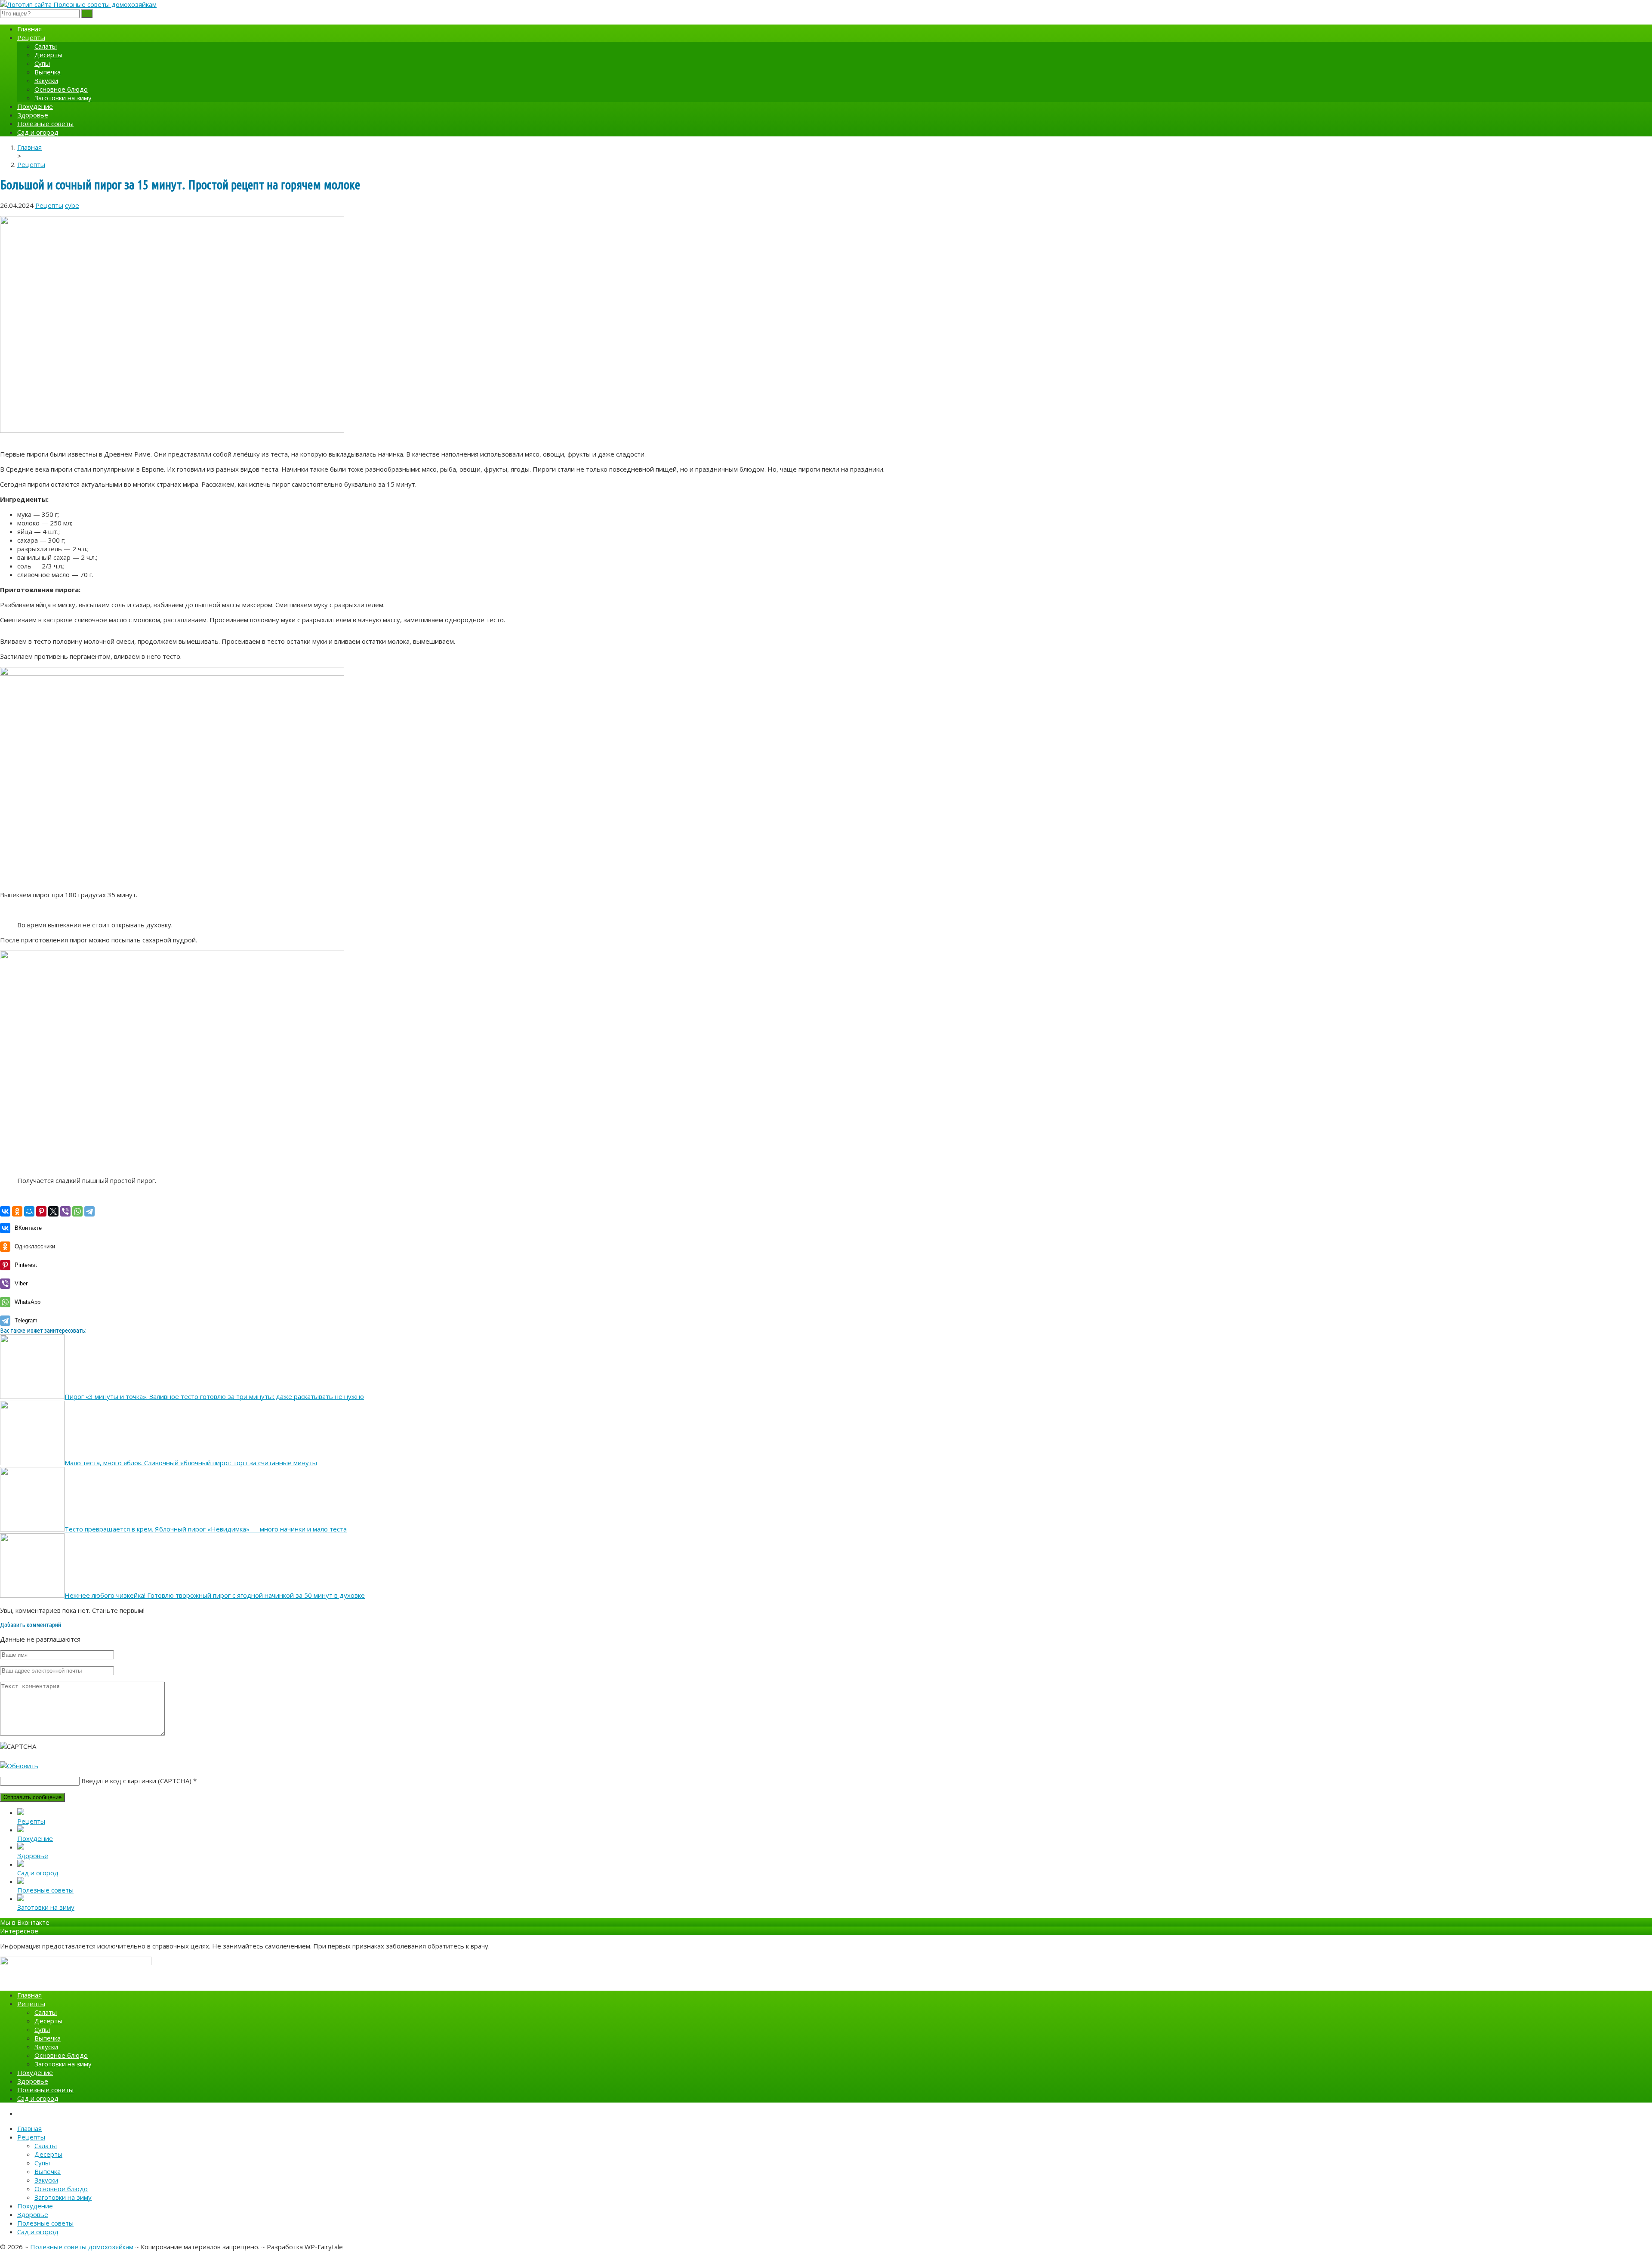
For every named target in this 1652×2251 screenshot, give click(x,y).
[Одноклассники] (17, 1211)
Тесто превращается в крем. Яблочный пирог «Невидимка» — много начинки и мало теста (206, 1529)
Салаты (46, 46)
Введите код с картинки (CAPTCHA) (136, 1781)
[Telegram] (89, 1211)
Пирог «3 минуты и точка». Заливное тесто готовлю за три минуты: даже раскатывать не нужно (214, 1396)
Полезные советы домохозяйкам (82, 2247)
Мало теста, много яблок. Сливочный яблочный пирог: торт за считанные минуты (191, 1463)
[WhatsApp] (77, 1211)
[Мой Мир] (29, 1211)
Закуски (46, 80)
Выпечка (48, 72)
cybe (72, 205)
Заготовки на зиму (63, 98)
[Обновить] (19, 1766)
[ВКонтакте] (5, 1211)
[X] (53, 1211)
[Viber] (65, 1211)
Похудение (35, 106)
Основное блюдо (61, 89)
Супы (42, 63)
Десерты (48, 55)
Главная (29, 29)
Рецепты (31, 37)
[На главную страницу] (826, 4)
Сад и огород (38, 132)
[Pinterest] (41, 1211)
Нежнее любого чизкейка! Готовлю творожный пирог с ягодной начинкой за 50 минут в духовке (215, 1595)
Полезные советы (45, 124)
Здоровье (33, 115)
